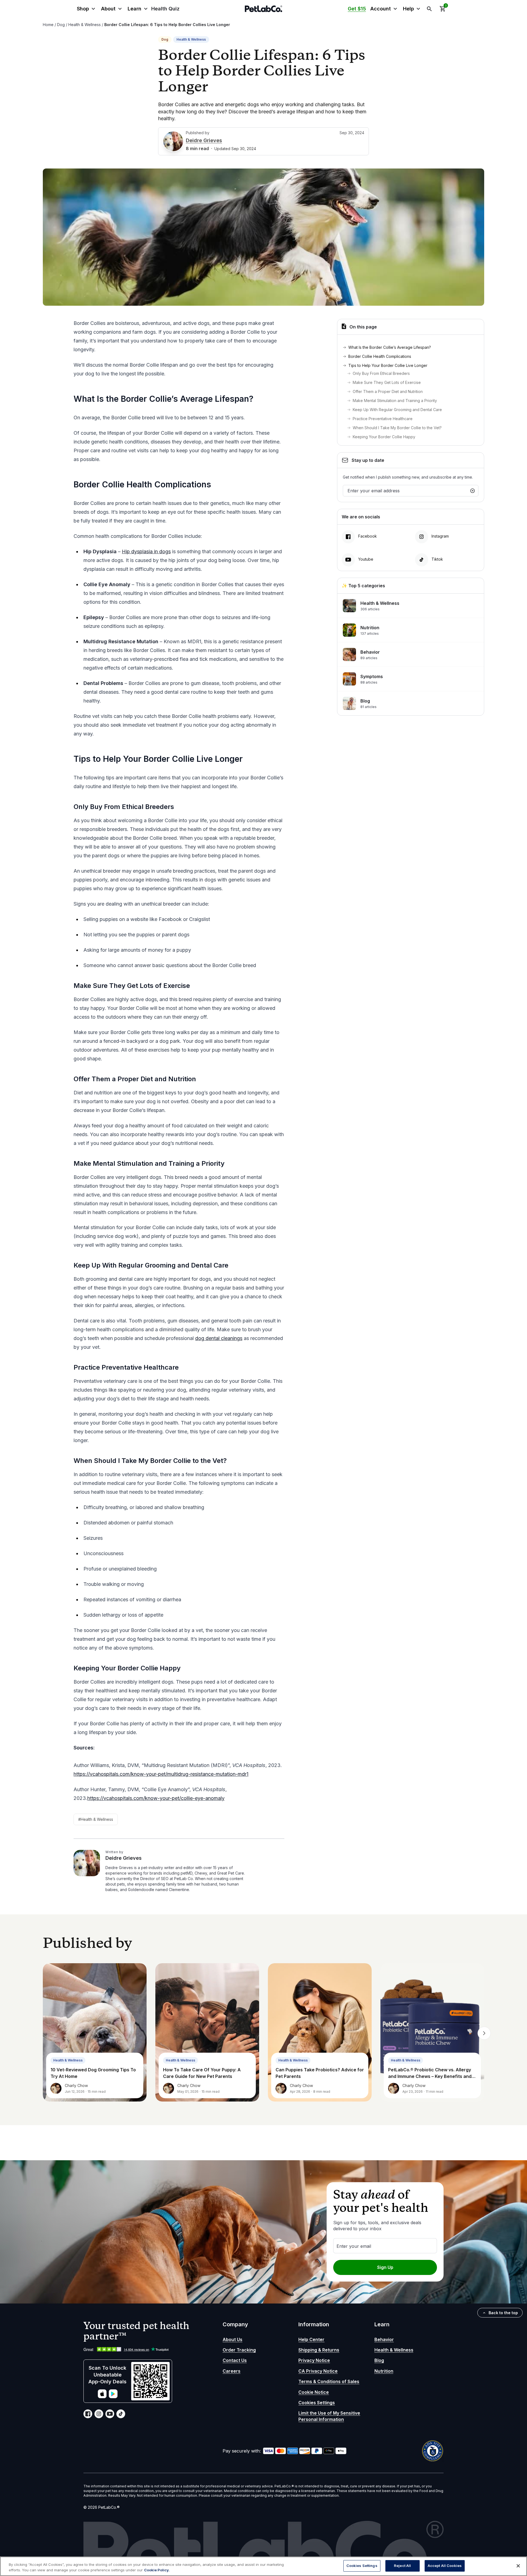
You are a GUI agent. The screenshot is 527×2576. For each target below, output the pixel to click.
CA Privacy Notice (318, 2371)
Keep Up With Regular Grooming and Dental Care (398, 410)
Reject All (402, 2566)
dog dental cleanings (219, 1338)
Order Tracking (239, 2350)
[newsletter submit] (473, 491)
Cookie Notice (314, 2392)
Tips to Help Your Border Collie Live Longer (388, 365)
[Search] (429, 9)
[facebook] (88, 2414)
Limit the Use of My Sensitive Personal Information (329, 2416)
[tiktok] (121, 2414)
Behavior (384, 2339)
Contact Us (235, 2360)
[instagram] (99, 2414)
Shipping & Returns (319, 2350)
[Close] (518, 2566)
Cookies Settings (317, 2403)
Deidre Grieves (204, 140)
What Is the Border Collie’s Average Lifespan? (390, 347)
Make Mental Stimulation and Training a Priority (395, 401)
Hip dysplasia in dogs (146, 551)
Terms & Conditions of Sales (329, 2381)
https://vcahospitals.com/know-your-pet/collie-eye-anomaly (156, 1798)
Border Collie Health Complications (381, 356)
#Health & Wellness (96, 1819)
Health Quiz (165, 9)
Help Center (311, 2339)
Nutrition (384, 2371)
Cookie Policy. (157, 2570)
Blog (379, 2360)
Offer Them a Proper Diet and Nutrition (388, 391)
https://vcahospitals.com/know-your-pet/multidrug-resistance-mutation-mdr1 (161, 1774)
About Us (232, 2339)
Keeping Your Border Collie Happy (385, 437)
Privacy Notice (314, 2360)
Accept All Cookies (445, 2566)
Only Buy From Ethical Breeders (382, 373)
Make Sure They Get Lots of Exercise (387, 382)
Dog (61, 25)
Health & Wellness (85, 25)
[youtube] (110, 2414)
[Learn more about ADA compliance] (433, 2451)
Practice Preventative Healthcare (383, 419)
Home (48, 25)
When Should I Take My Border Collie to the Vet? (398, 428)
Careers (232, 2371)
